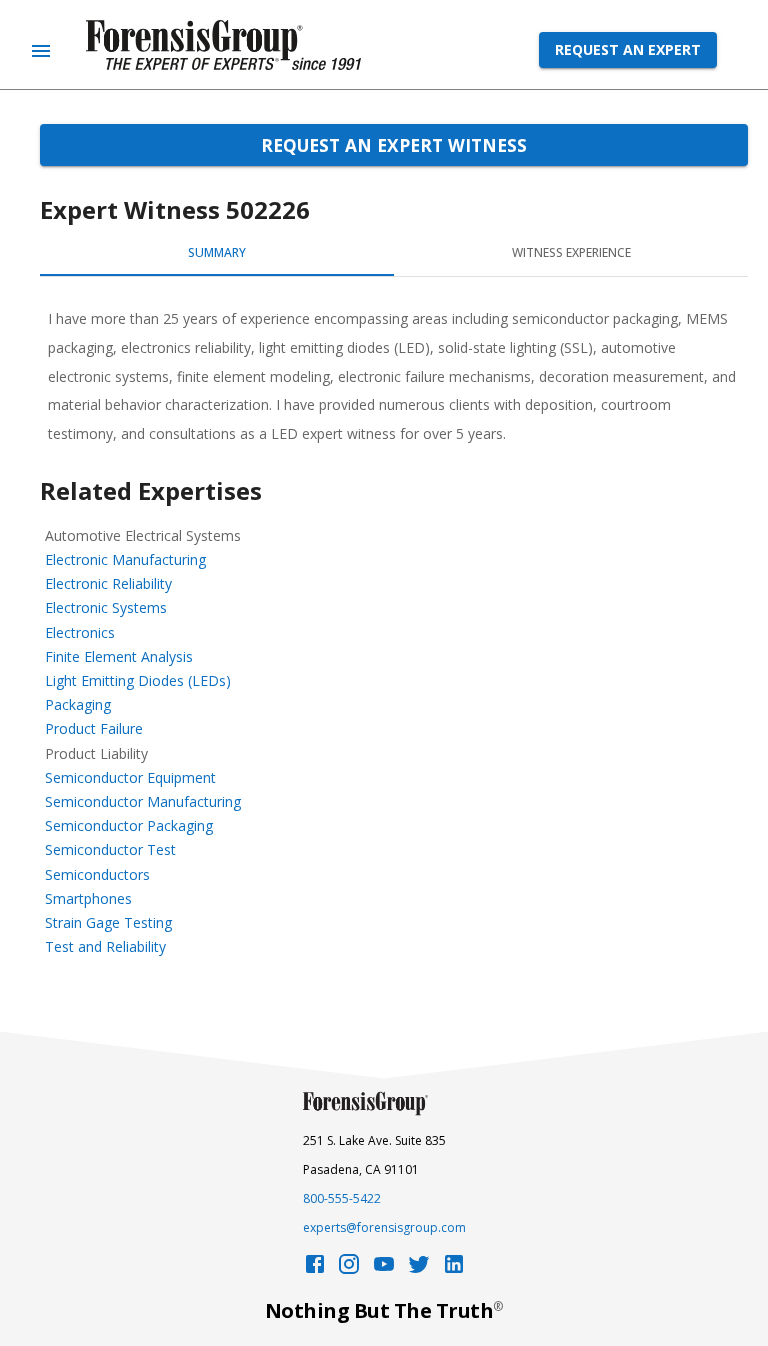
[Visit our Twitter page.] (419, 1269)
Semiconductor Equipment (130, 777)
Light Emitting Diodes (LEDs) (138, 680)
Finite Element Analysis (119, 656)
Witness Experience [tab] (571, 252)
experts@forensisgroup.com (384, 1227)
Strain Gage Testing (108, 922)
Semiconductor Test (110, 849)
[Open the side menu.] (41, 51)
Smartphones (88, 898)
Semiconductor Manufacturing (143, 801)
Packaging (78, 704)
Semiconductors (97, 874)
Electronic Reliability (108, 583)
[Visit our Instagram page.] (349, 1269)
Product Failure (94, 728)
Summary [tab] (217, 252)
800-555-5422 (342, 1198)
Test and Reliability (105, 946)
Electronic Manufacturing (125, 559)
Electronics (80, 632)
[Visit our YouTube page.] (384, 1269)
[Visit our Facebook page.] (315, 1269)
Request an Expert (628, 49)
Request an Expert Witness (394, 145)
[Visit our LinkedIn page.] (454, 1269)
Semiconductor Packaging (129, 825)
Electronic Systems (106, 607)
